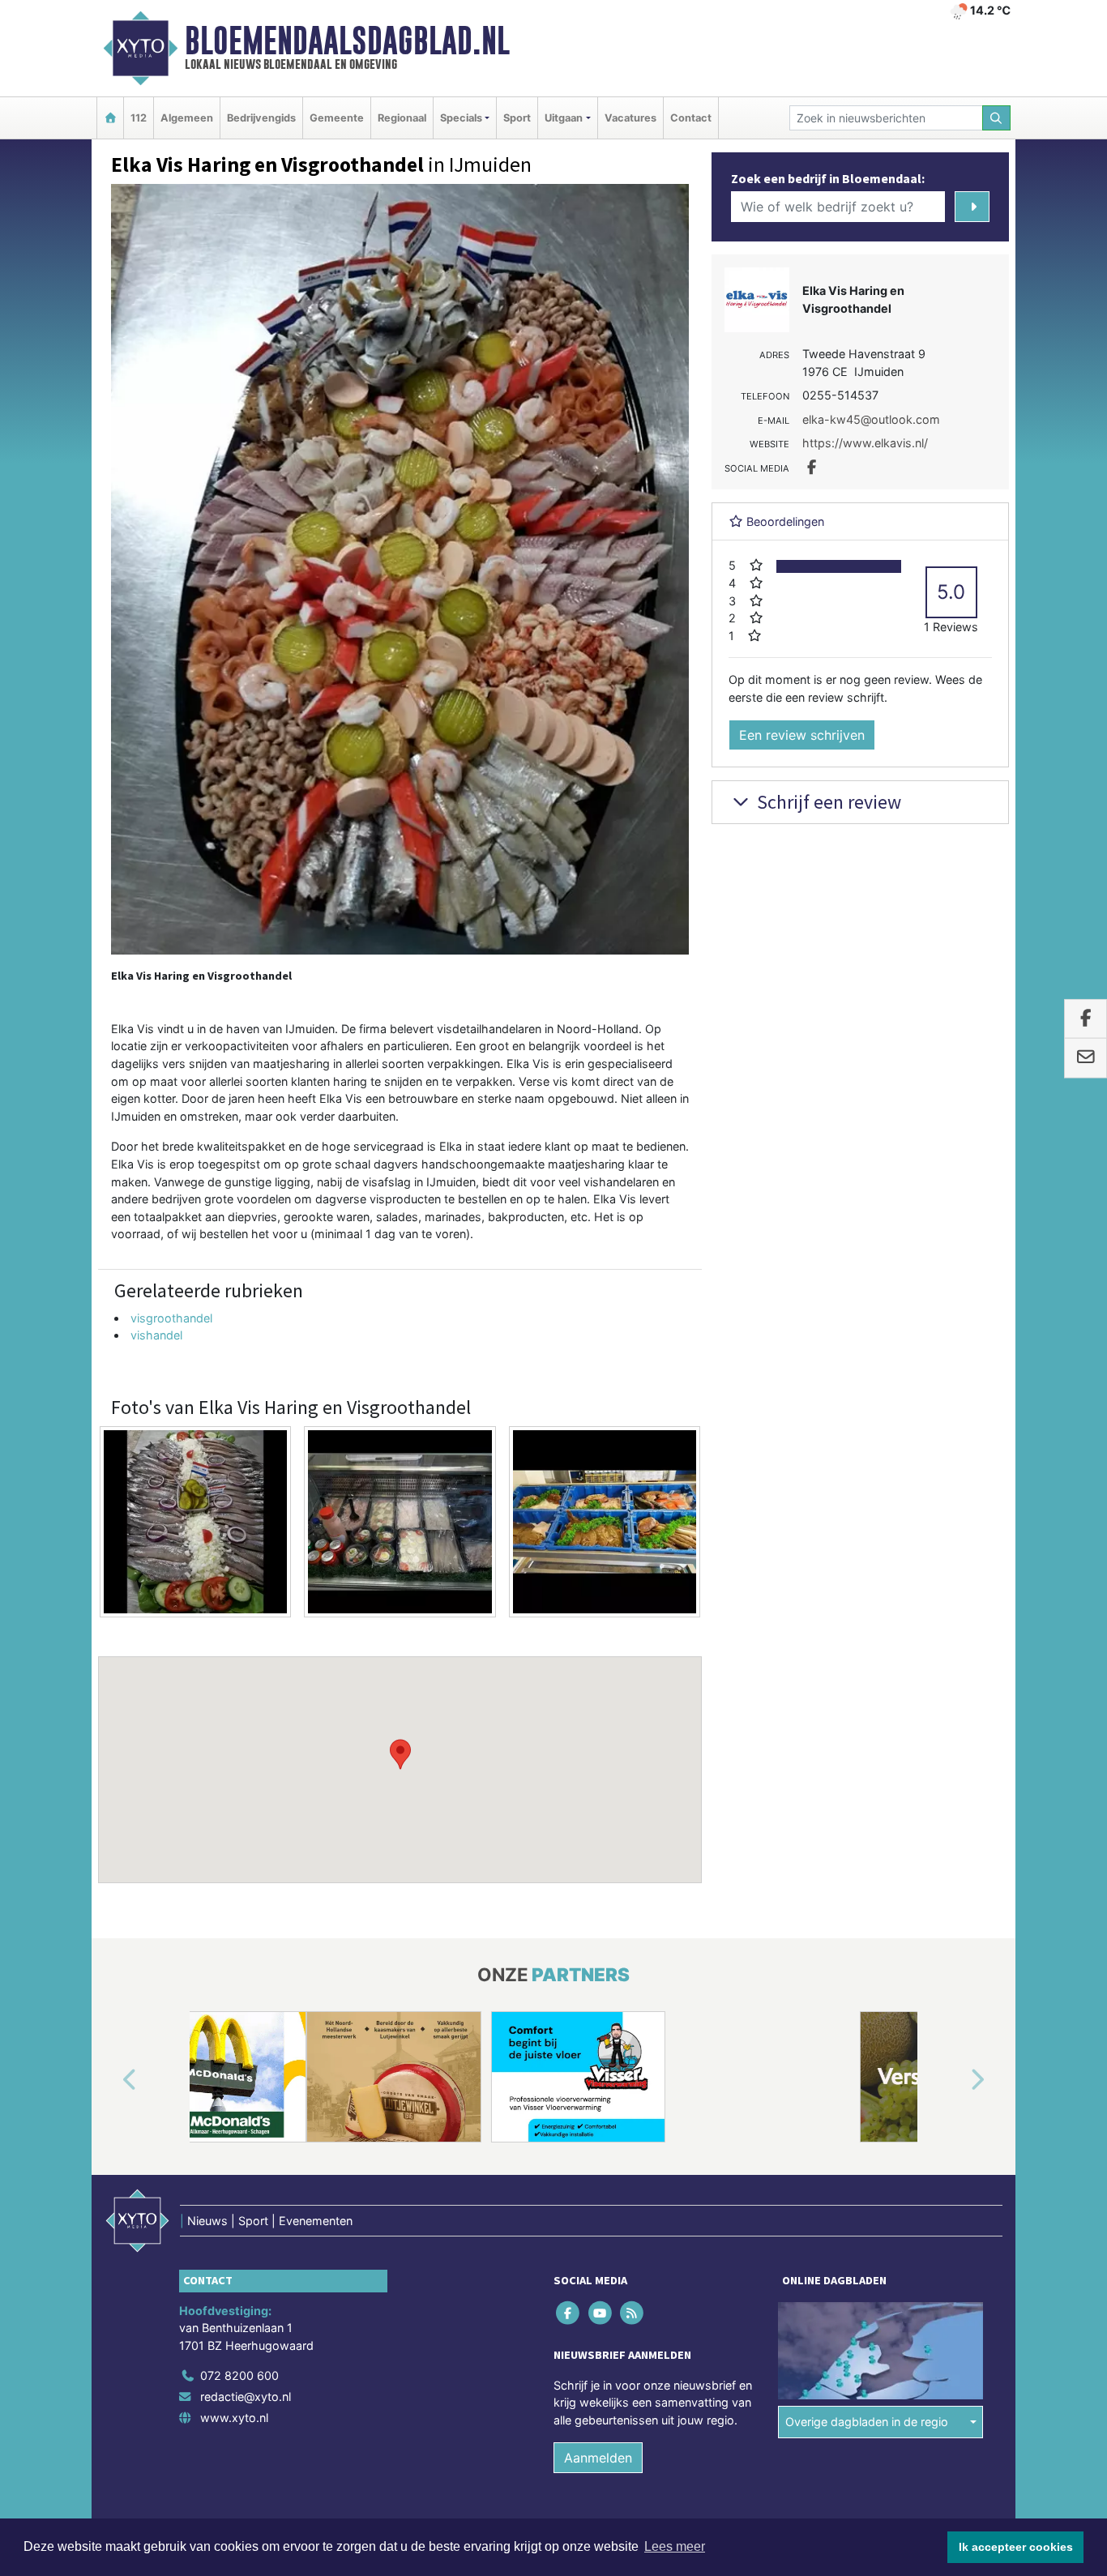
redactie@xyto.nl (246, 2397)
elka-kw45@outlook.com (871, 419)
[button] (400, 1754)
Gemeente (337, 118)
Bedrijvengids (261, 118)
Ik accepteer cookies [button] (1016, 2547)
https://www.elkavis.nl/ (865, 443)
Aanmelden (598, 2458)
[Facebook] (569, 2312)
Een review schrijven (802, 735)
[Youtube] (601, 2312)
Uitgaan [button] (564, 118)
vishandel (156, 1335)
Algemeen (187, 118)
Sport (517, 118)
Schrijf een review (827, 802)
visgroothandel (171, 1318)
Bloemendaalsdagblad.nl (347, 41)
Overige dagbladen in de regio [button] (867, 2422)
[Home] (110, 118)
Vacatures (630, 118)
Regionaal (402, 118)
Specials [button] (461, 118)
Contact (691, 118)
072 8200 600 (239, 2375)
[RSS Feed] (633, 2312)
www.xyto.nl (234, 2418)
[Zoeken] (997, 118)
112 (139, 118)
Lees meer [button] (675, 2546)
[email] (1086, 1058)
